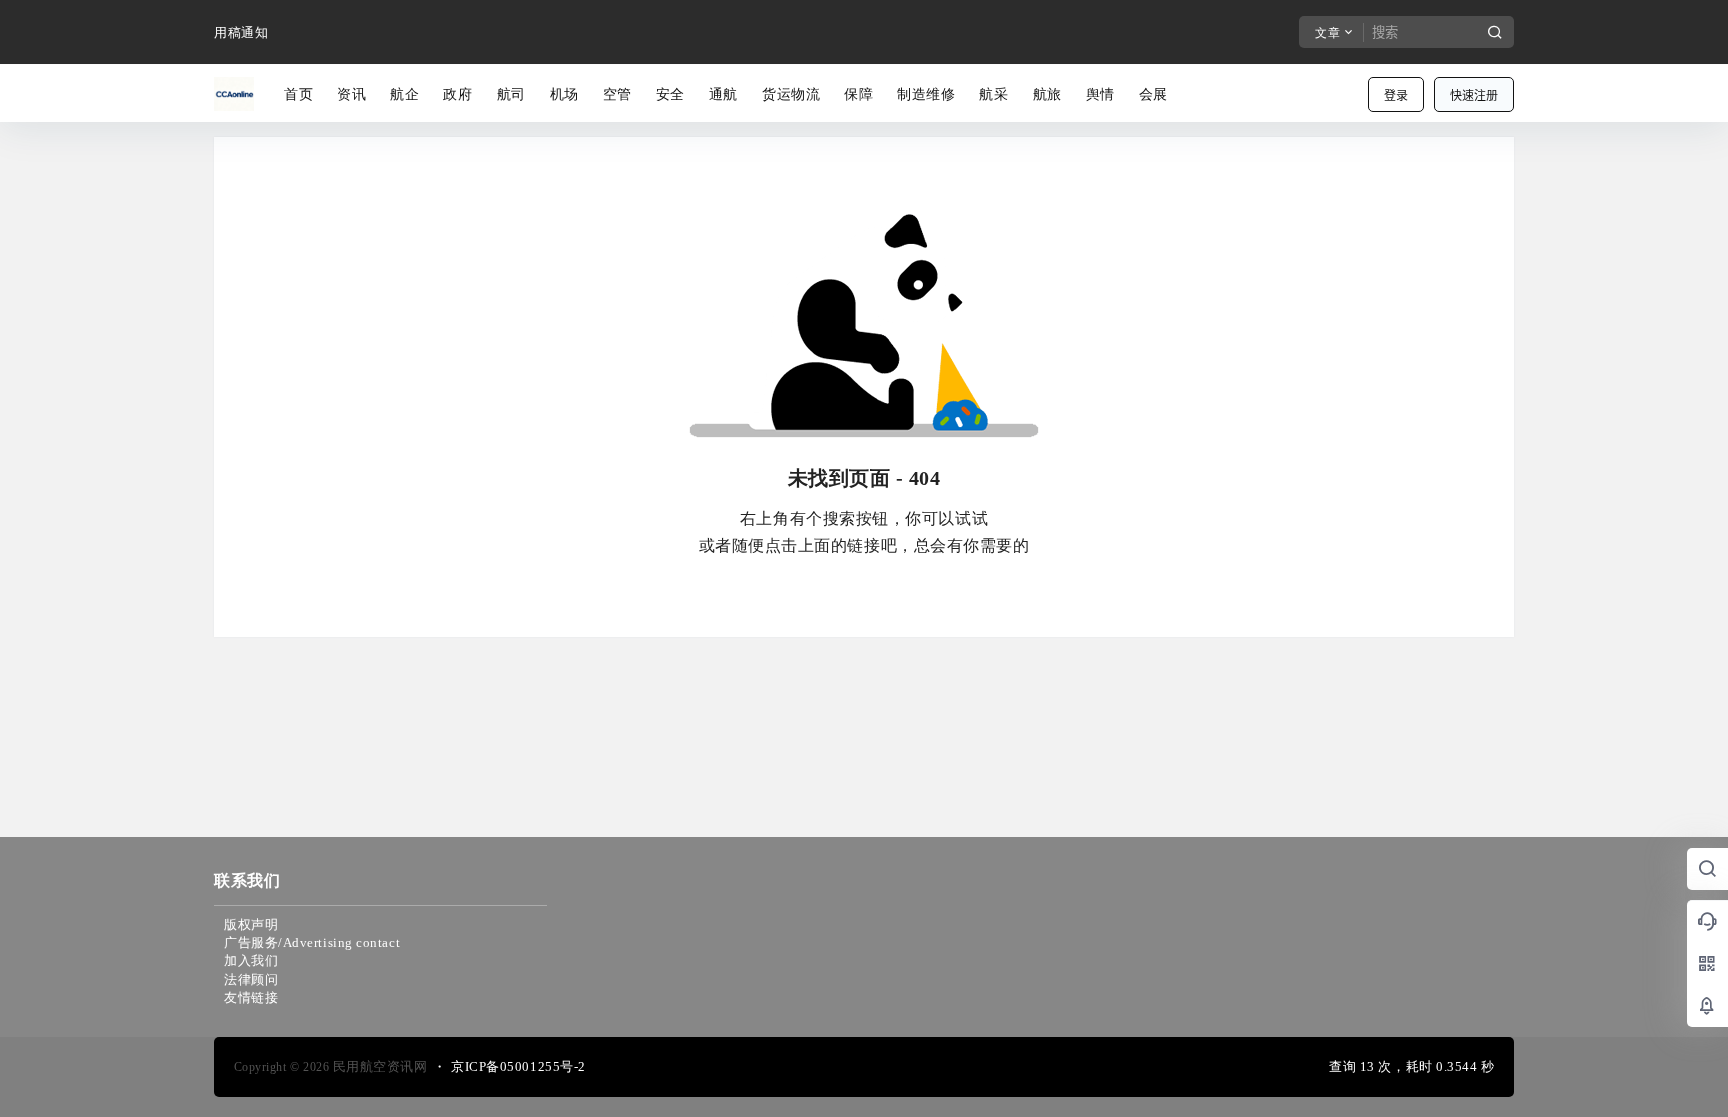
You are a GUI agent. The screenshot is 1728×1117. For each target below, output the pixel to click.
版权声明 (251, 924)
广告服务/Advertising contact (312, 942)
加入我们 (251, 960)
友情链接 (251, 997)
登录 (1396, 95)
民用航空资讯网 (378, 1066)
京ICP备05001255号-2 (518, 1066)
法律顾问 (251, 979)
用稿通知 (241, 32)
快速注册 (1474, 95)
